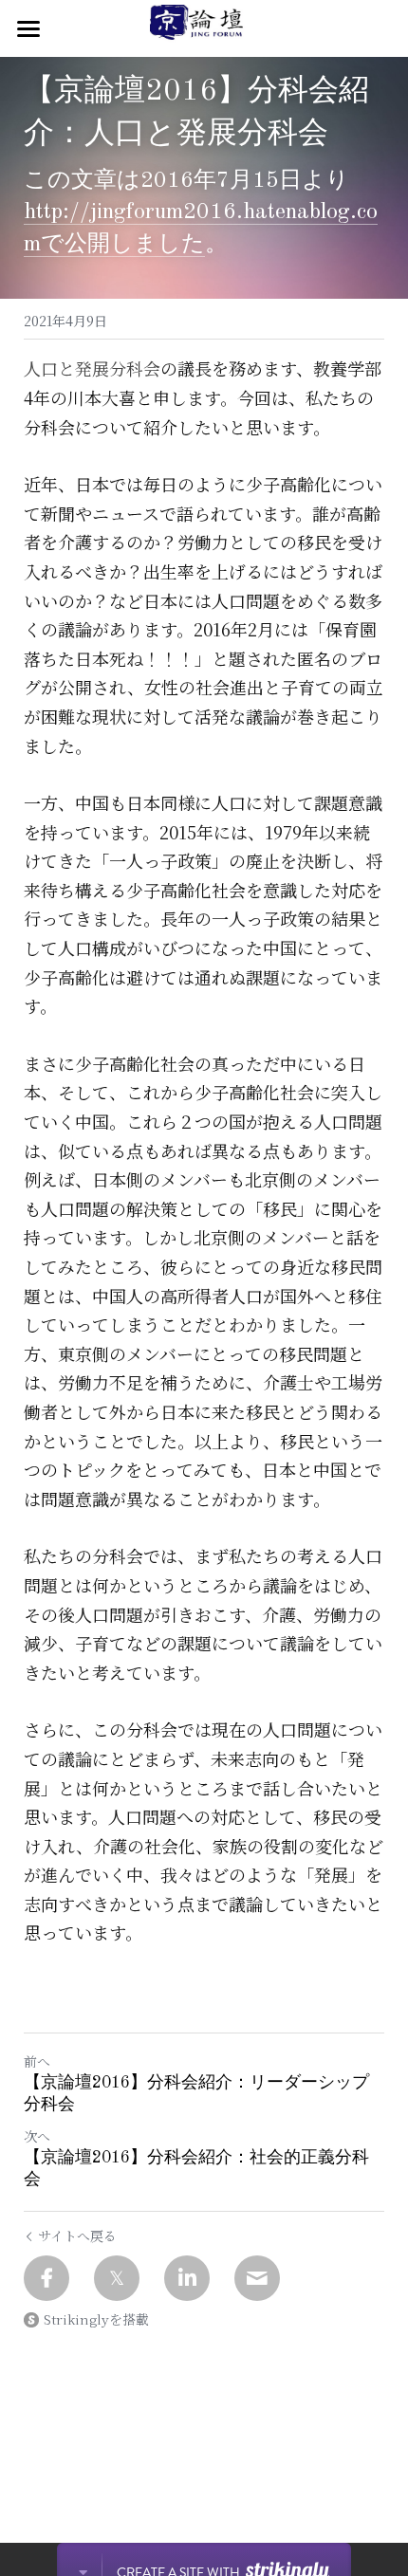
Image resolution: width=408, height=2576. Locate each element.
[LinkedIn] (187, 2278)
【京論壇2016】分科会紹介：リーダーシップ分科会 (196, 2094)
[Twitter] (117, 2278)
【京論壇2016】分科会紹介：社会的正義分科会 (196, 2169)
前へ (37, 2061)
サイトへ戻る (77, 2236)
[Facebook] (46, 2278)
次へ (37, 2136)
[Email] (257, 2278)
